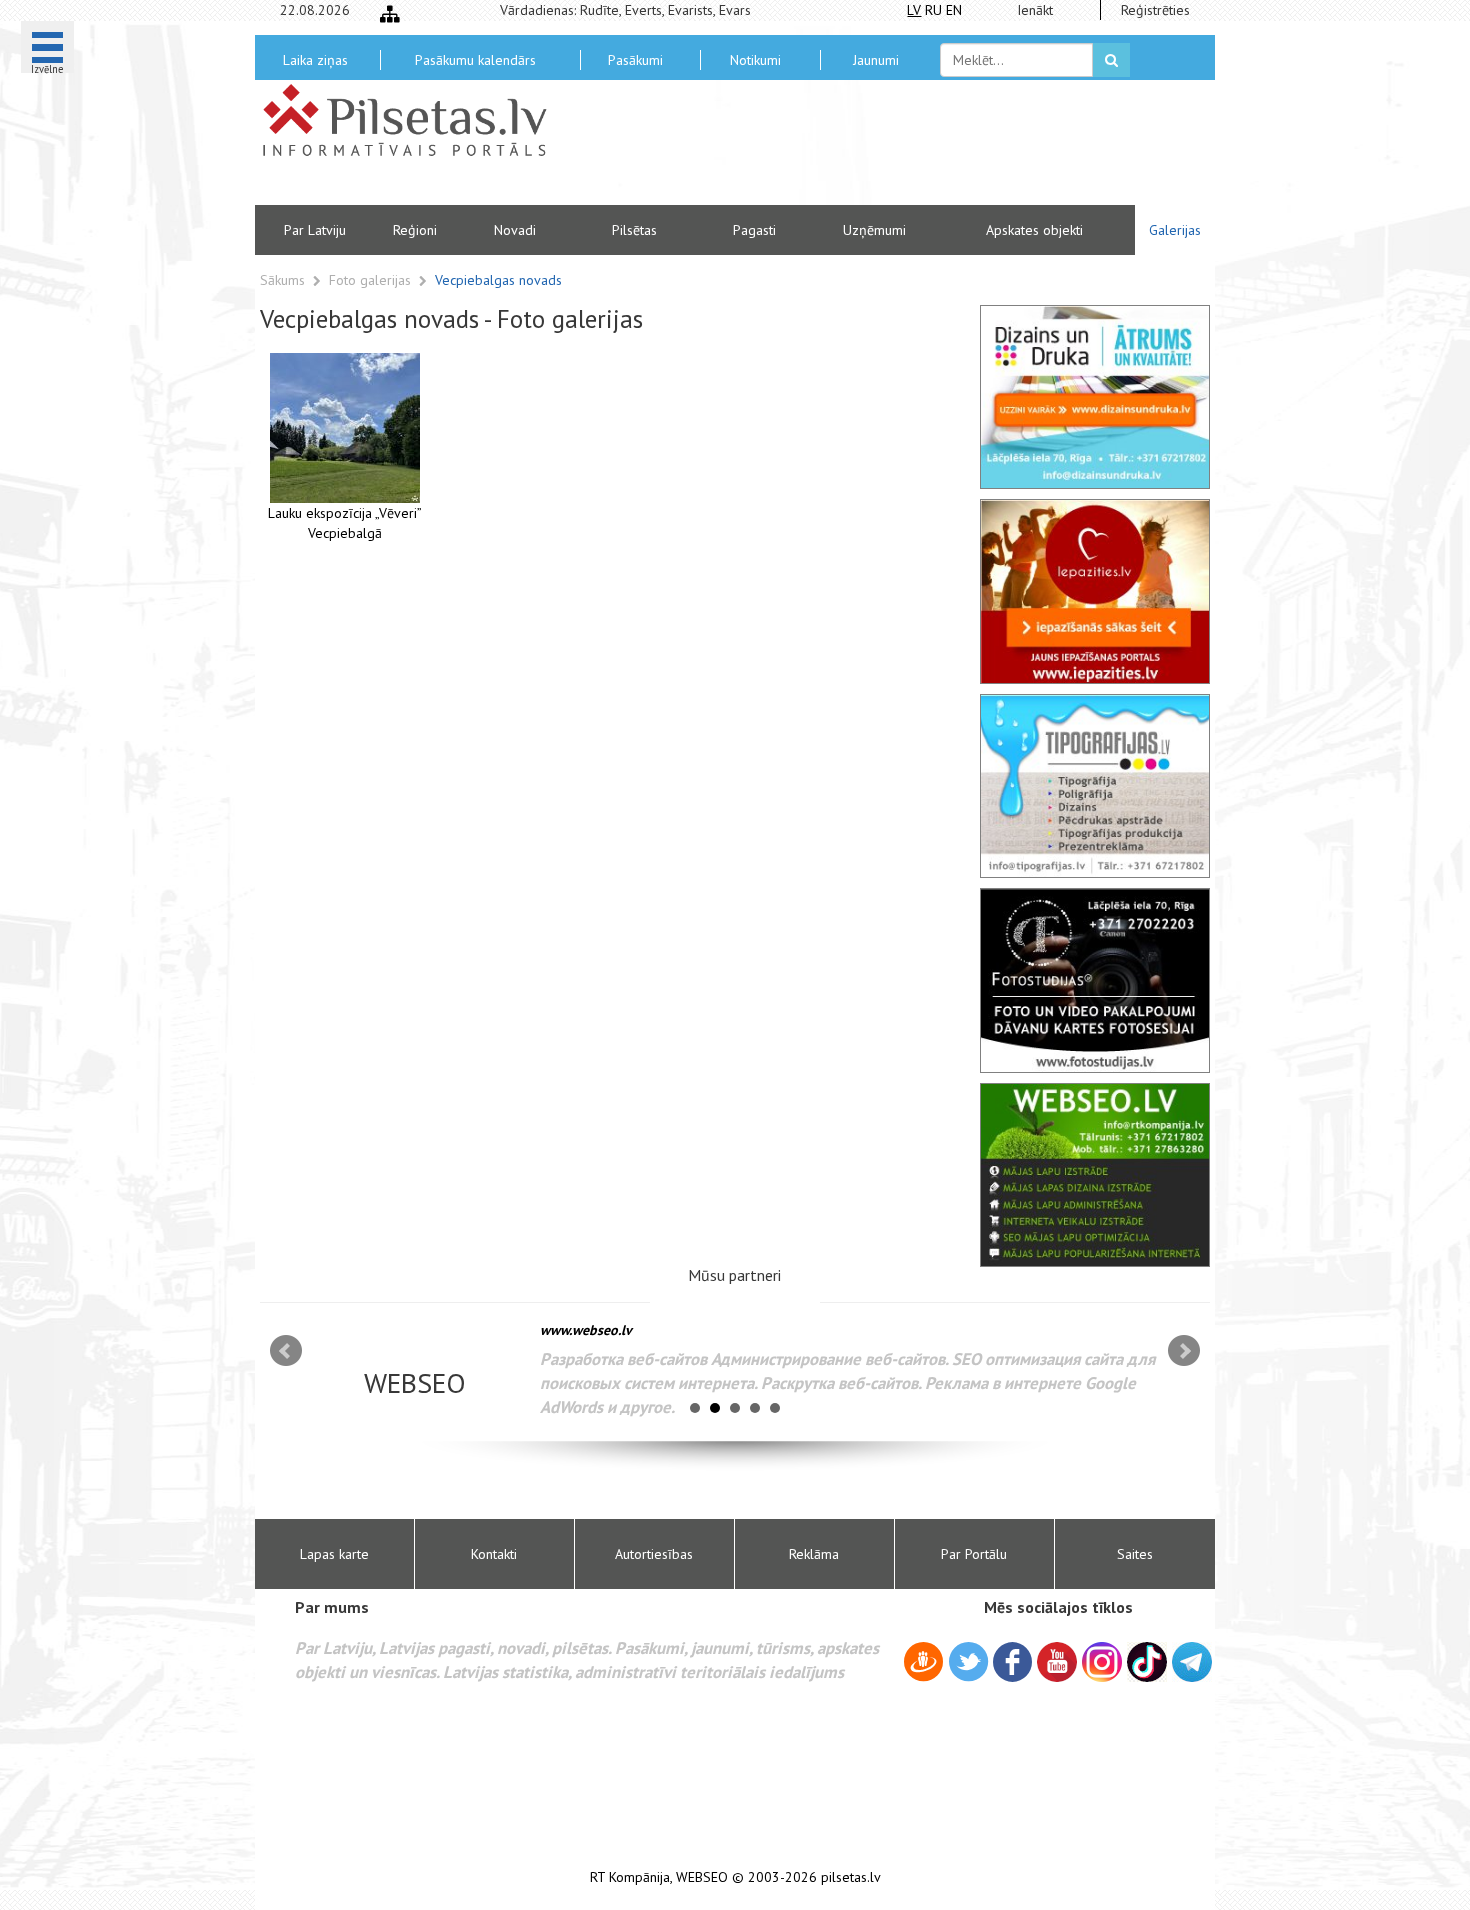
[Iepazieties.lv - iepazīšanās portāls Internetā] (1095, 591)
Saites (1135, 1554)
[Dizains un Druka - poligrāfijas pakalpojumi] (1095, 397)
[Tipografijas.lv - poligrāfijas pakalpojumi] (1095, 786)
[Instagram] (1102, 1662)
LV (914, 10)
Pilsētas (634, 230)
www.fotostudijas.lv (632, 1330)
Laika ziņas (315, 60)
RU (933, 10)
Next (1184, 1351)
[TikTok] (1147, 1662)
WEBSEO (702, 1877)
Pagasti (754, 230)
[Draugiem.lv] (923, 1665)
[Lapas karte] (390, 14)
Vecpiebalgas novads (498, 280)
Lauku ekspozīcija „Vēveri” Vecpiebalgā (345, 523)
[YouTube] (1057, 1662)
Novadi (515, 230)
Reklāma (814, 1554)
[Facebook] (1012, 1665)
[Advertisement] (880, 150)
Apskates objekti (1034, 230)
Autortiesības (654, 1554)
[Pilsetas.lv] (415, 120)
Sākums (282, 280)
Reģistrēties (1155, 10)
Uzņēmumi (874, 230)
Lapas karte (334, 1554)
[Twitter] (968, 1665)
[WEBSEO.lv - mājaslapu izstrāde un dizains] (1095, 1175)
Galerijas (1175, 230)
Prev (286, 1351)
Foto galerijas (372, 280)
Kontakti (494, 1554)
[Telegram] (1192, 1662)
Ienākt (1035, 10)
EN (954, 10)
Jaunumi (876, 60)
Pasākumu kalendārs (475, 60)
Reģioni (415, 230)
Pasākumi (635, 60)
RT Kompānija (630, 1877)
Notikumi (755, 60)
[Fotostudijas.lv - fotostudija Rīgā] (1095, 980)
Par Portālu (974, 1554)
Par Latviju (315, 230)
